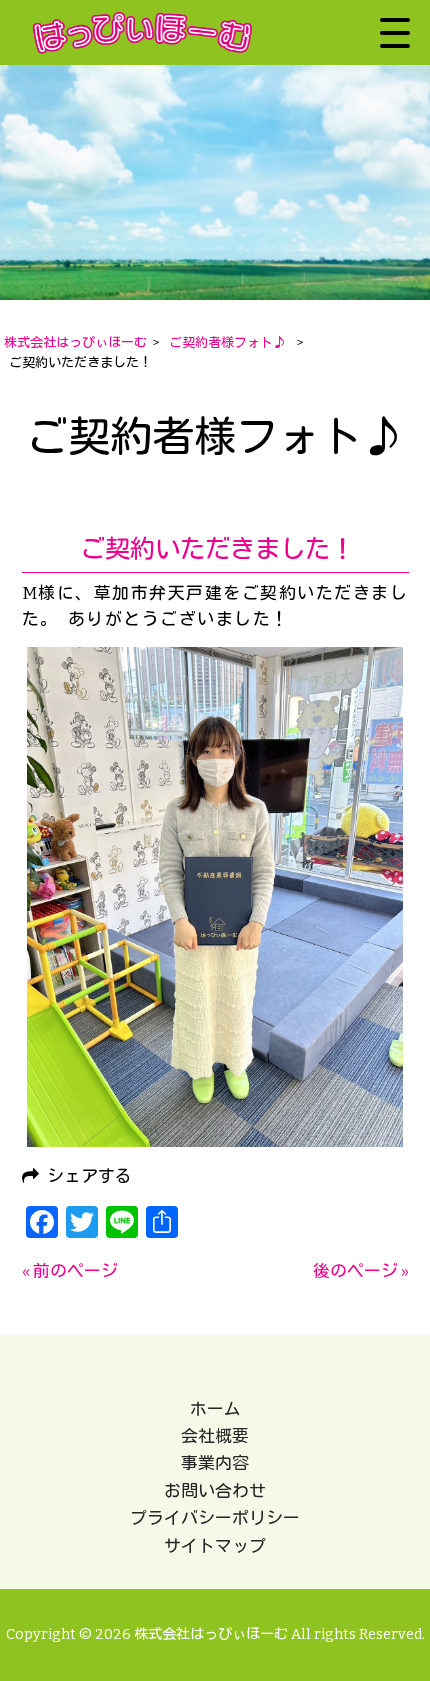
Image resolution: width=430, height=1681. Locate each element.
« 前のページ (70, 1271)
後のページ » (361, 1271)
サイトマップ (215, 1546)
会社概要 (215, 1436)
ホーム (215, 1409)
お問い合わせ (215, 1491)
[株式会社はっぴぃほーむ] (142, 32)
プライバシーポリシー (215, 1518)
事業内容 (215, 1463)
